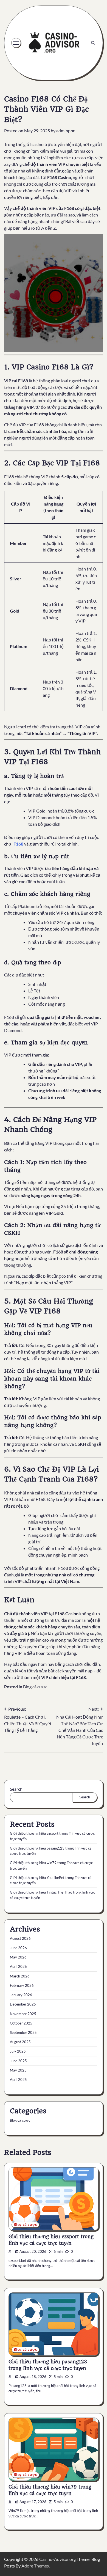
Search (16, 1789)
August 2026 (20, 1938)
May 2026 (18, 1957)
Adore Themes (35, 2566)
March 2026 (20, 1976)
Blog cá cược (35, 1687)
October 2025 (21, 2023)
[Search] (93, 43)
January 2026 (21, 1995)
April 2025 (18, 2080)
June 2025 (18, 2061)
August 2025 (20, 2042)
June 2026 (18, 1948)
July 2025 (18, 2051)
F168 (18, 844)
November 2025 (23, 2014)
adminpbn (66, 131)
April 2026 (18, 1966)
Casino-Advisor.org (57, 2559)
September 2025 (23, 2032)
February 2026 (22, 1985)
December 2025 (23, 2004)
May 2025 (18, 2070)
